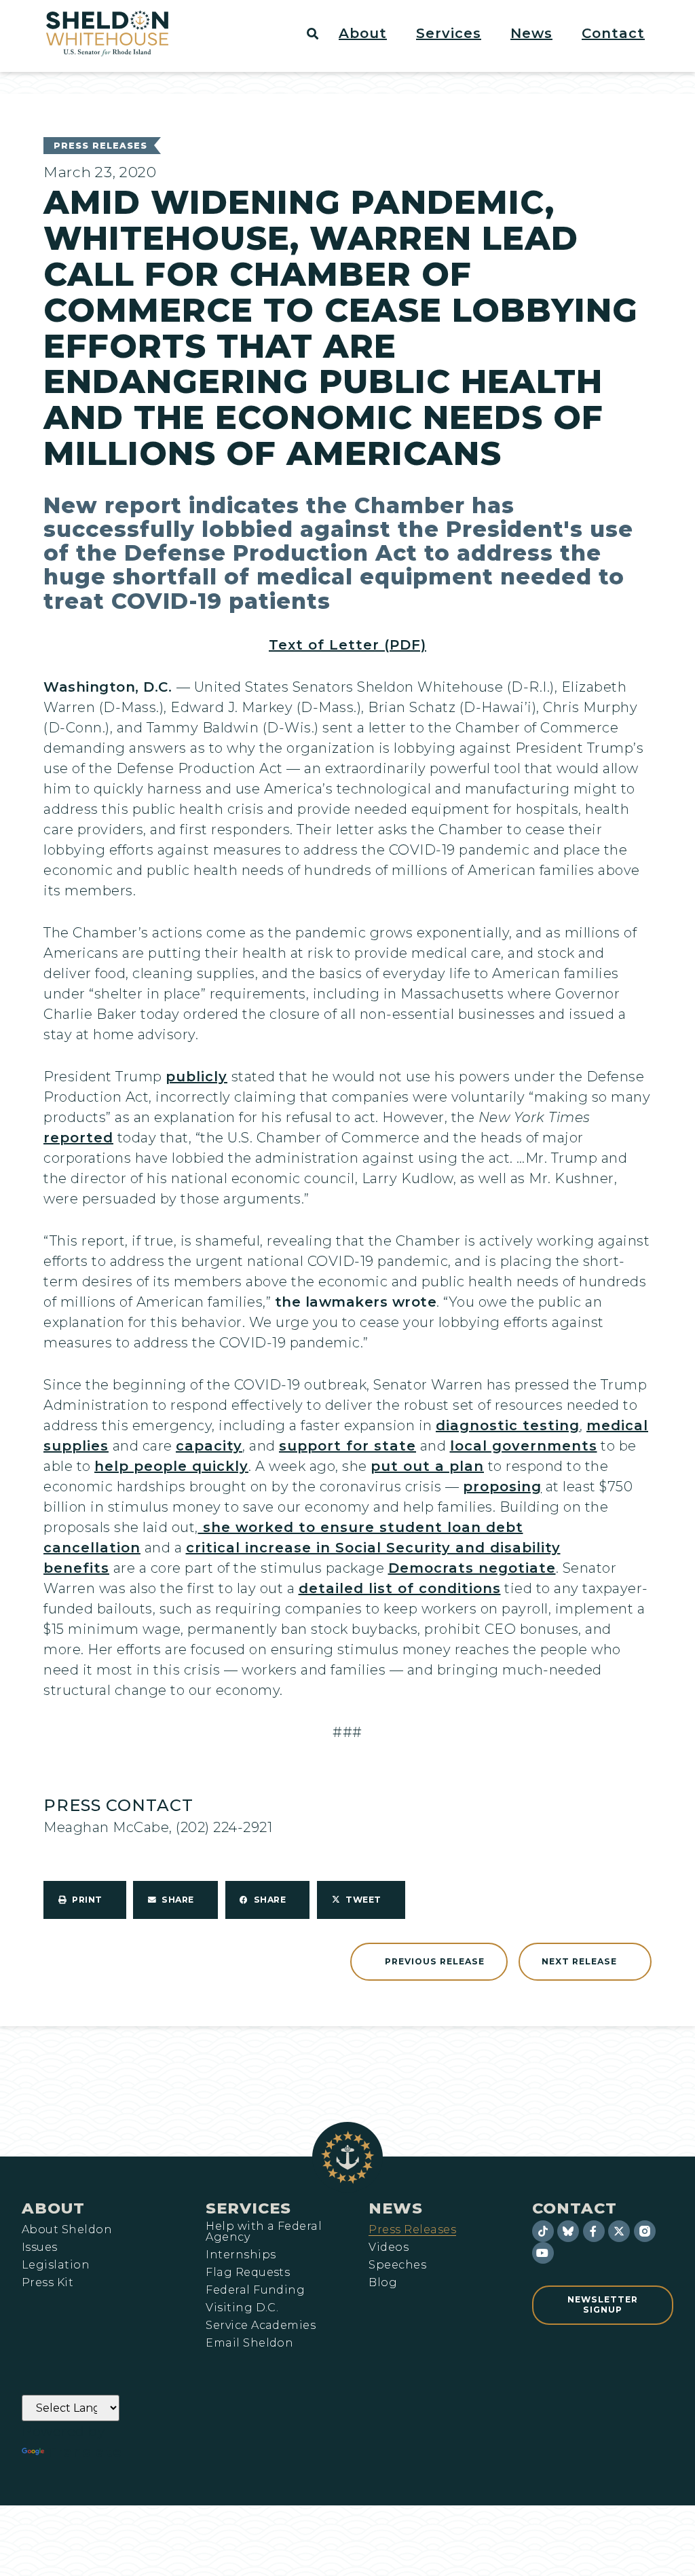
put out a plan (427, 1466)
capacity (209, 1446)
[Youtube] (543, 2253)
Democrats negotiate (472, 1568)
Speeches (397, 2265)
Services (248, 2208)
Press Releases (100, 146)
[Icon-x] (619, 2231)
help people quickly (171, 1466)
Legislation (56, 2265)
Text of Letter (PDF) (347, 645)
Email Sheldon (249, 2343)
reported (78, 1138)
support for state (347, 1446)
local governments (524, 1446)
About (53, 2208)
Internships (241, 2255)
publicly (196, 1077)
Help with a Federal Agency (264, 2232)
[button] (371, 33)
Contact (575, 2208)
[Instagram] (645, 2231)
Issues (40, 2247)
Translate (84, 2452)
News (396, 2208)
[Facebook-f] (594, 2231)
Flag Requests (248, 2273)
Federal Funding (255, 2290)
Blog (383, 2283)
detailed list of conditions (400, 1588)
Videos (389, 2247)
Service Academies (261, 2326)
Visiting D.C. (242, 2308)
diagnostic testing (508, 1425)
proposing (502, 1487)
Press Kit (48, 2283)
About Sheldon (67, 2230)
